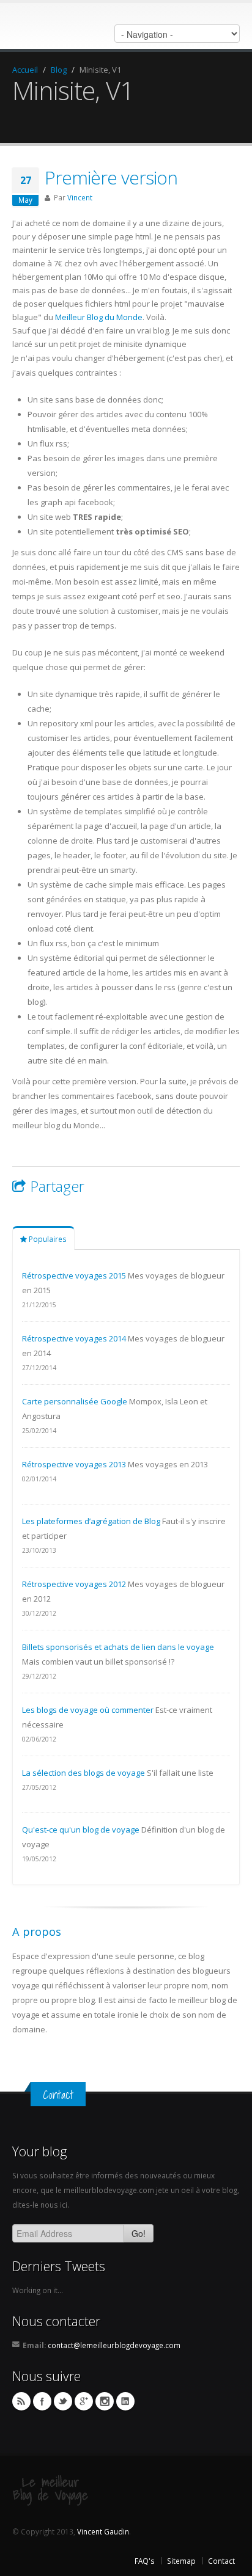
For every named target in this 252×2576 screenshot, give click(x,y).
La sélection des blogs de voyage (83, 1773)
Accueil (25, 70)
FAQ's (145, 2561)
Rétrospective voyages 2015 (74, 1275)
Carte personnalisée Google (75, 1401)
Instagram (105, 2401)
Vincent (80, 197)
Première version (111, 177)
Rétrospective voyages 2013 (74, 1464)
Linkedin (125, 2401)
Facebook (42, 2401)
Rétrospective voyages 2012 (74, 1584)
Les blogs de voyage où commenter (88, 1710)
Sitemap (181, 2561)
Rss (21, 2401)
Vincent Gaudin (103, 2531)
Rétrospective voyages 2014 (74, 1338)
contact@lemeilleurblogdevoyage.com (114, 2345)
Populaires (47, 1239)
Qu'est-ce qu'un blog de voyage (81, 1830)
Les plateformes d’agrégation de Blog (91, 1521)
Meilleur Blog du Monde (99, 317)
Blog (59, 70)
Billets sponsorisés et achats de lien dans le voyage (118, 1647)
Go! (139, 2233)
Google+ (84, 2401)
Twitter (63, 2401)
